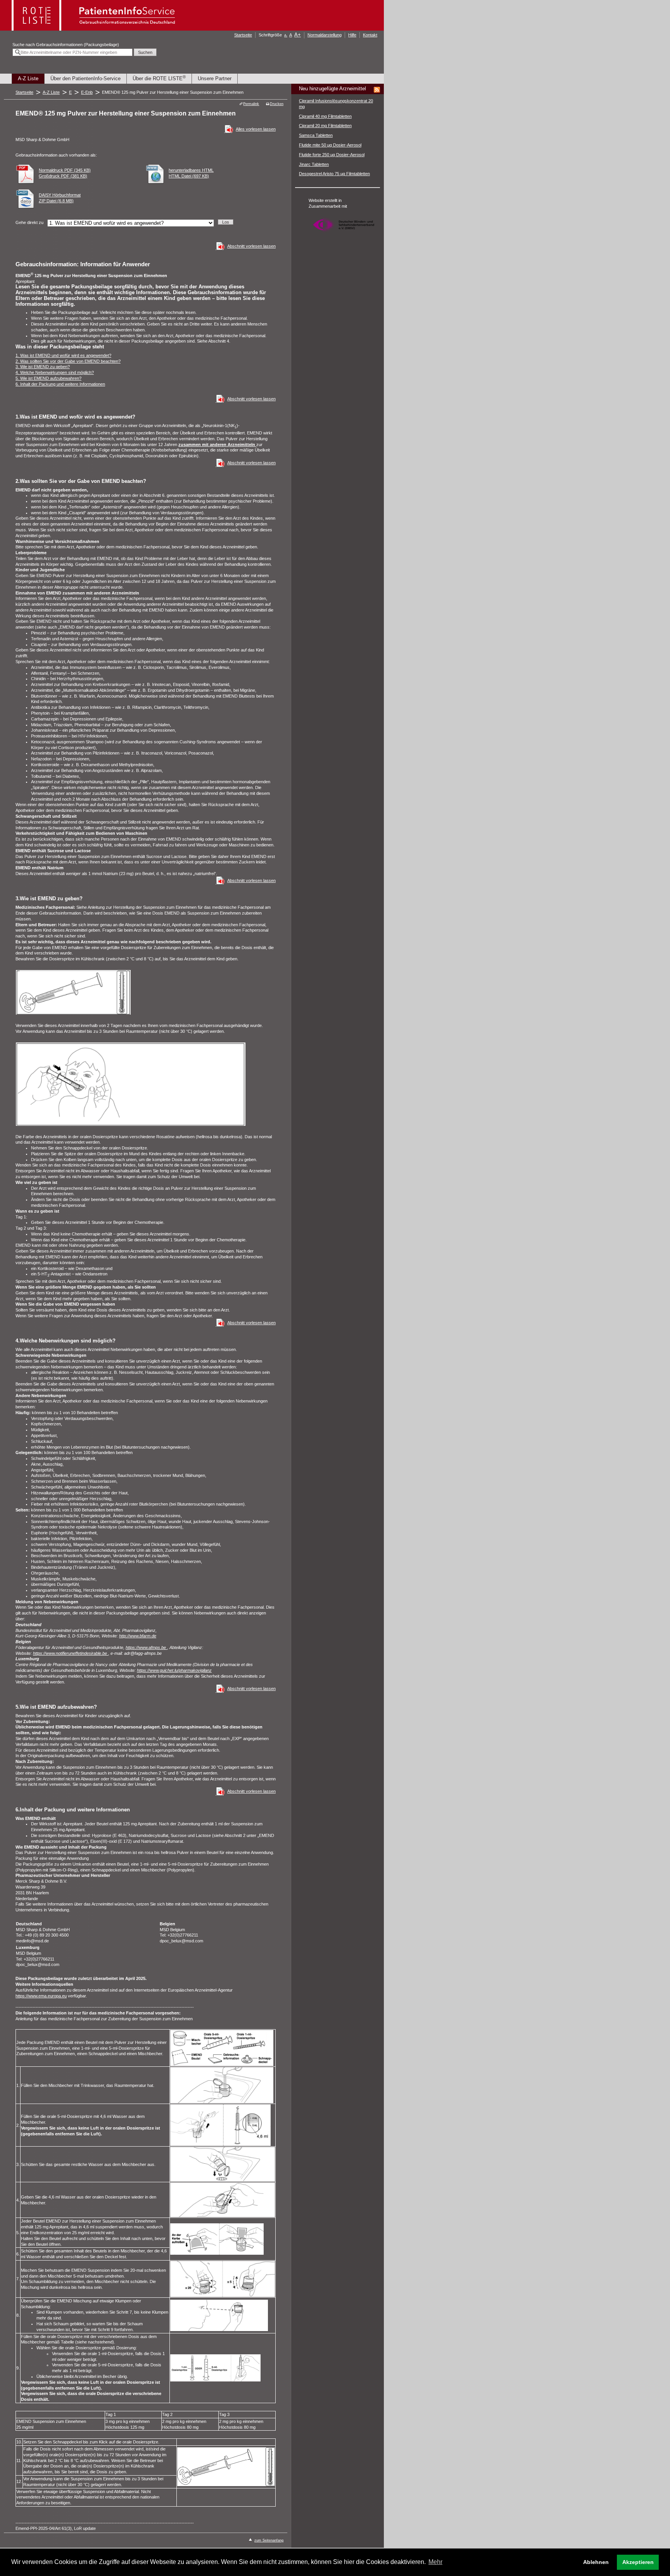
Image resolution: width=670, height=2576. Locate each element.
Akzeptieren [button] (638, 2562)
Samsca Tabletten (316, 135)
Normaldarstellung (325, 35)
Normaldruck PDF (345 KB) (65, 170)
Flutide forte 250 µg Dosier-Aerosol (332, 155)
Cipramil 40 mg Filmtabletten (325, 116)
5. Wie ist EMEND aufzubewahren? (48, 378)
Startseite (243, 35)
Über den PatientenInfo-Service (85, 78)
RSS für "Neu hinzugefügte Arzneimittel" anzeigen (377, 90)
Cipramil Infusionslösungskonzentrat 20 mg (336, 104)
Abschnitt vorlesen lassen (251, 246)
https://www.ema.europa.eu (41, 1996)
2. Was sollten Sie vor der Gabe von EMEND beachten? (68, 361)
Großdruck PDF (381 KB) (63, 176)
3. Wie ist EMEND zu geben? (43, 367)
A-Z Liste (28, 78)
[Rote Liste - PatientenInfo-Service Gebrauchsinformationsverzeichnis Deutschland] (94, 28)
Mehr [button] (435, 2562)
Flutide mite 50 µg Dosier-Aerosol (330, 145)
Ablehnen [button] (596, 2562)
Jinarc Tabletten (314, 164)
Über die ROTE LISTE (159, 78)
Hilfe (352, 35)
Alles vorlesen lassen (256, 129)
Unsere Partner (215, 78)
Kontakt (370, 35)
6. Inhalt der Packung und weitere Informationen (60, 384)
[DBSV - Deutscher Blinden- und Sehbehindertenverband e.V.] (344, 235)
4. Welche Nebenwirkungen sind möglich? (55, 372)
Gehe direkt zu (29, 222)
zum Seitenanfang (269, 2540)
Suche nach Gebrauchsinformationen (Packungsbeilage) (66, 45)
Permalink (251, 104)
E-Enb (87, 92)
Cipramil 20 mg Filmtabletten (325, 126)
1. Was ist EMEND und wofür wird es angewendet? (63, 355)
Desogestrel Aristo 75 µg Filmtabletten (334, 174)
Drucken (277, 104)
